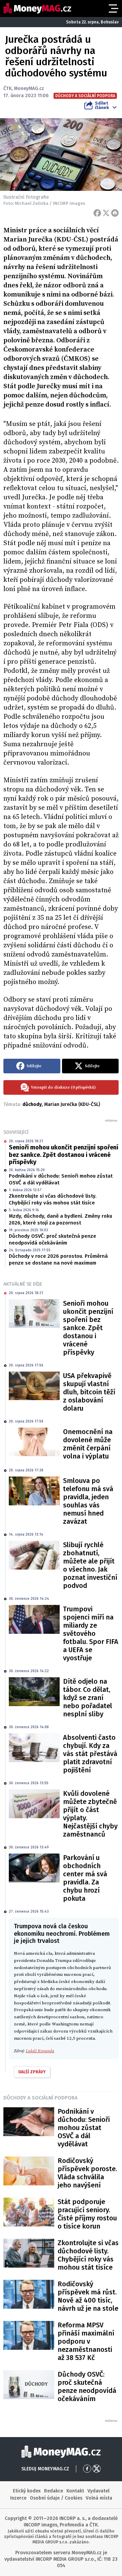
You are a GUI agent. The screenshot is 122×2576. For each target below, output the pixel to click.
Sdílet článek (102, 105)
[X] (106, 213)
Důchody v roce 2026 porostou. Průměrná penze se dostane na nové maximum (58, 1259)
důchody (32, 1104)
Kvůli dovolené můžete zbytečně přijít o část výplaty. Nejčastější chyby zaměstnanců (90, 1814)
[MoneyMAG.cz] (37, 8)
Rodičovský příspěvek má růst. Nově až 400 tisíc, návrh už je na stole (88, 2296)
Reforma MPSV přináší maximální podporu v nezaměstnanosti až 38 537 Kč (86, 2341)
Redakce (54, 2491)
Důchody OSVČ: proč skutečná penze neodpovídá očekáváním (53, 1239)
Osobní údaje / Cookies (56, 2498)
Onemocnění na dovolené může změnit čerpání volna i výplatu (88, 1444)
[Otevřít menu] (113, 8)
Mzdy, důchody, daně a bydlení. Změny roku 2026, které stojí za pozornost (60, 1219)
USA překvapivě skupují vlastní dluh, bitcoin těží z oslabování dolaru (89, 1392)
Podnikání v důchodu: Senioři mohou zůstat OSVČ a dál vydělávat (61, 1179)
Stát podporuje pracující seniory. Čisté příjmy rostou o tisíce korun (87, 2214)
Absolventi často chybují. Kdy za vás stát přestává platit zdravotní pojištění (90, 1754)
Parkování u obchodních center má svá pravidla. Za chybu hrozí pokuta (85, 1878)
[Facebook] (97, 213)
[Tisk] (115, 213)
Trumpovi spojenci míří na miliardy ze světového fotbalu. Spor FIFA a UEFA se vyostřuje (91, 1633)
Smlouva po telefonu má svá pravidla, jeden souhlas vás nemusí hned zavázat (88, 1501)
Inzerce (18, 2498)
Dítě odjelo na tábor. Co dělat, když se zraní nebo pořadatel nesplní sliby (88, 1698)
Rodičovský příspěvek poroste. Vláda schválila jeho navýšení (87, 2173)
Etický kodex (27, 2491)
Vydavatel (98, 2491)
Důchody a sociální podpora (40, 2098)
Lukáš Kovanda (40, 2051)
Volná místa (99, 2498)
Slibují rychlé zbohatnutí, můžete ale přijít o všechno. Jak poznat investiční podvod (90, 1565)
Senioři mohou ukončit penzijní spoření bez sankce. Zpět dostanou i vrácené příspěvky (64, 1155)
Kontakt (75, 2491)
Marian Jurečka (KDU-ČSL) (72, 1104)
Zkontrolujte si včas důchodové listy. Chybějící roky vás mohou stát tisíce (53, 1199)
